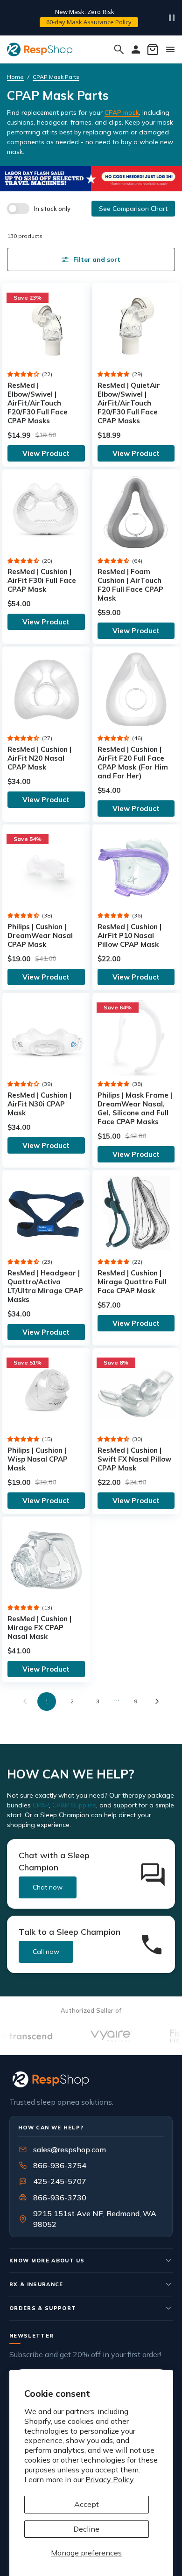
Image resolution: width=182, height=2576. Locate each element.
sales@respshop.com (70, 2149)
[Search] (119, 49)
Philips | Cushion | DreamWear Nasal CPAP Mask (40, 935)
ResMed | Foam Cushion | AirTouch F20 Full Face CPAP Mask (130, 585)
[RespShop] (91, 2079)
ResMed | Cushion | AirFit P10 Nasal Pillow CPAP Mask (129, 935)
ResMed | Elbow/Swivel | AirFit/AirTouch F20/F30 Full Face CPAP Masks (38, 403)
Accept (87, 2504)
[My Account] (136, 49)
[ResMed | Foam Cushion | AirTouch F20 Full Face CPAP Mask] (136, 513)
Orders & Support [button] (43, 2308)
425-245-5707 (54, 2181)
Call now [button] (46, 1952)
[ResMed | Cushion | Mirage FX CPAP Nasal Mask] (46, 1560)
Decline (86, 2529)
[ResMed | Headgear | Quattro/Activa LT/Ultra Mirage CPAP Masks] (46, 1214)
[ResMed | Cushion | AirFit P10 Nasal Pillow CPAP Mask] (136, 868)
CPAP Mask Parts (56, 77)
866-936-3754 (60, 2165)
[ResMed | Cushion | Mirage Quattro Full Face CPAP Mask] (136, 1214)
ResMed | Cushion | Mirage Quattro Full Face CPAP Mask (132, 1282)
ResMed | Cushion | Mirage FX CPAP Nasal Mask (39, 1627)
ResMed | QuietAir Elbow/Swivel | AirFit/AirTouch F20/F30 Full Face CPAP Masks (129, 403)
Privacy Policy (110, 2479)
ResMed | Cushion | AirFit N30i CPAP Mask (39, 1104)
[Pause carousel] (172, 18)
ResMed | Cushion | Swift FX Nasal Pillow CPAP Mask (134, 1459)
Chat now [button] (48, 1887)
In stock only (52, 209)
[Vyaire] (95, 2036)
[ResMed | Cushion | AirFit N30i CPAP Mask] (46, 1036)
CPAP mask (122, 112)
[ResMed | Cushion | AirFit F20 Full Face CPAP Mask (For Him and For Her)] (136, 690)
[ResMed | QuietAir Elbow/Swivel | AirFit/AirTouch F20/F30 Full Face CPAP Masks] (136, 327)
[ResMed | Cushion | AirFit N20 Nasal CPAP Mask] (46, 690)
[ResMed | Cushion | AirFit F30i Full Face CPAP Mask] (46, 513)
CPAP (41, 1805)
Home (15, 77)
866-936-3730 (60, 2198)
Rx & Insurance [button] (36, 2284)
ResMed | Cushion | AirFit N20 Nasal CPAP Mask (39, 758)
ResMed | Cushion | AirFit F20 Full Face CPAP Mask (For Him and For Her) (133, 763)
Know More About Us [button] (47, 2261)
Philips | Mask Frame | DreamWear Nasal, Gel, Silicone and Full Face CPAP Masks (135, 1108)
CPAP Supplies (74, 1805)
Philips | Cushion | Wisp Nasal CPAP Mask (38, 1459)
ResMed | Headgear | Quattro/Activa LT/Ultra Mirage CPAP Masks (45, 1286)
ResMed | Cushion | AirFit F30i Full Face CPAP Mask (42, 580)
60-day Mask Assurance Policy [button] (89, 22)
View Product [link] (46, 453)
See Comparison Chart (133, 209)
